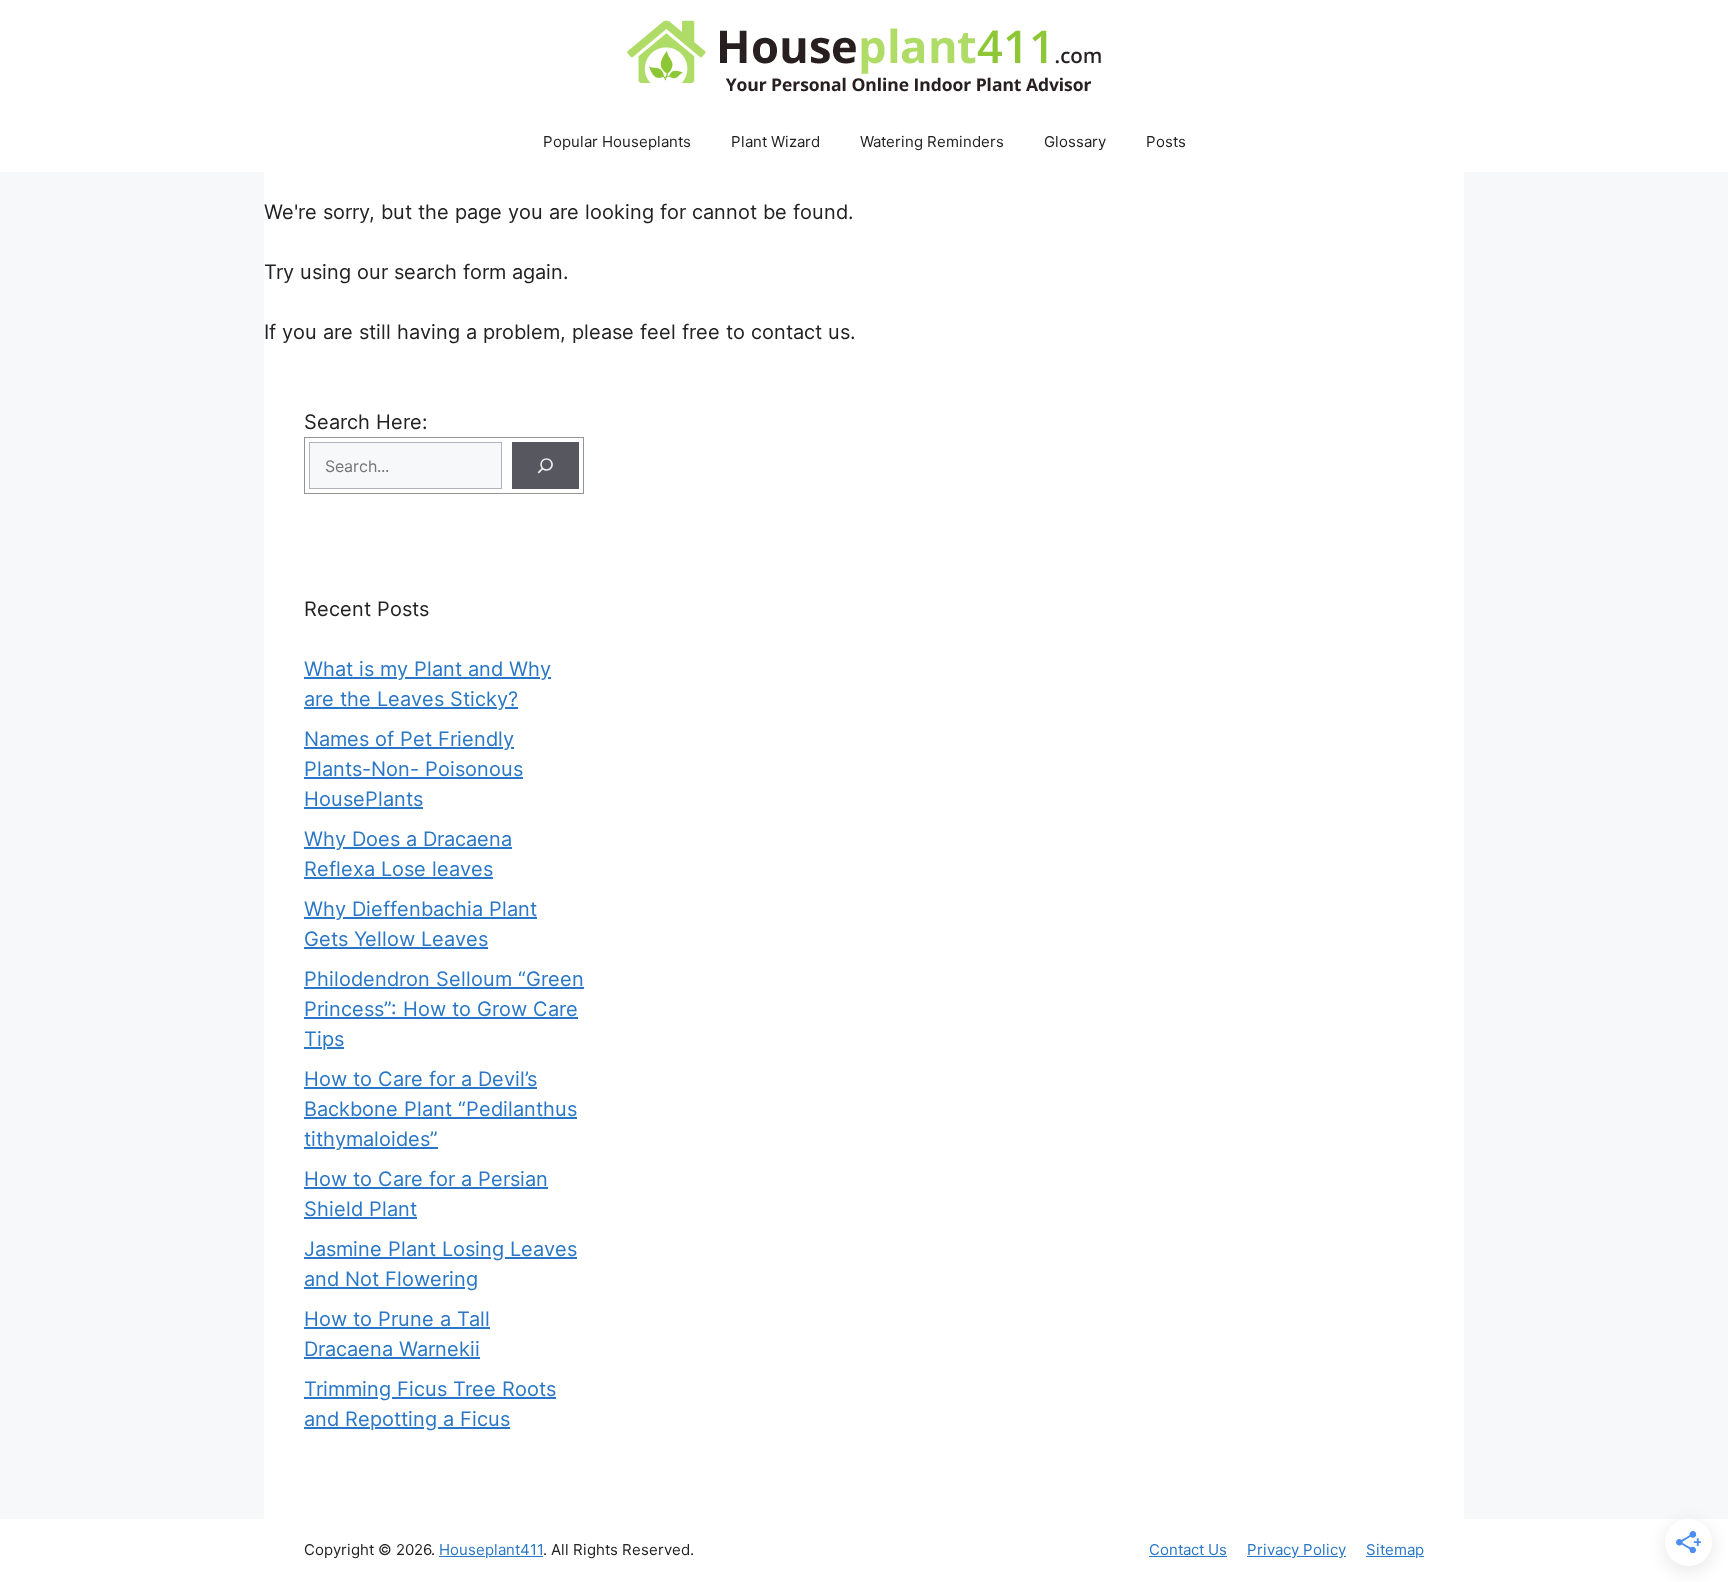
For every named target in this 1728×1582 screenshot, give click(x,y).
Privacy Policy (1296, 1549)
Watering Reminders (932, 141)
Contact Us (1188, 1549)
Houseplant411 (491, 1549)
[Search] (545, 465)
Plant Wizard (775, 141)
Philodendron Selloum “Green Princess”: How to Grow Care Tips (444, 1009)
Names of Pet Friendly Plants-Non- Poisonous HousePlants (413, 769)
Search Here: (366, 422)
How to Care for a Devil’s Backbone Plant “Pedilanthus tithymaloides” (440, 1109)
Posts (1166, 141)
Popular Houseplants (617, 141)
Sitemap (1395, 1549)
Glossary (1075, 141)
